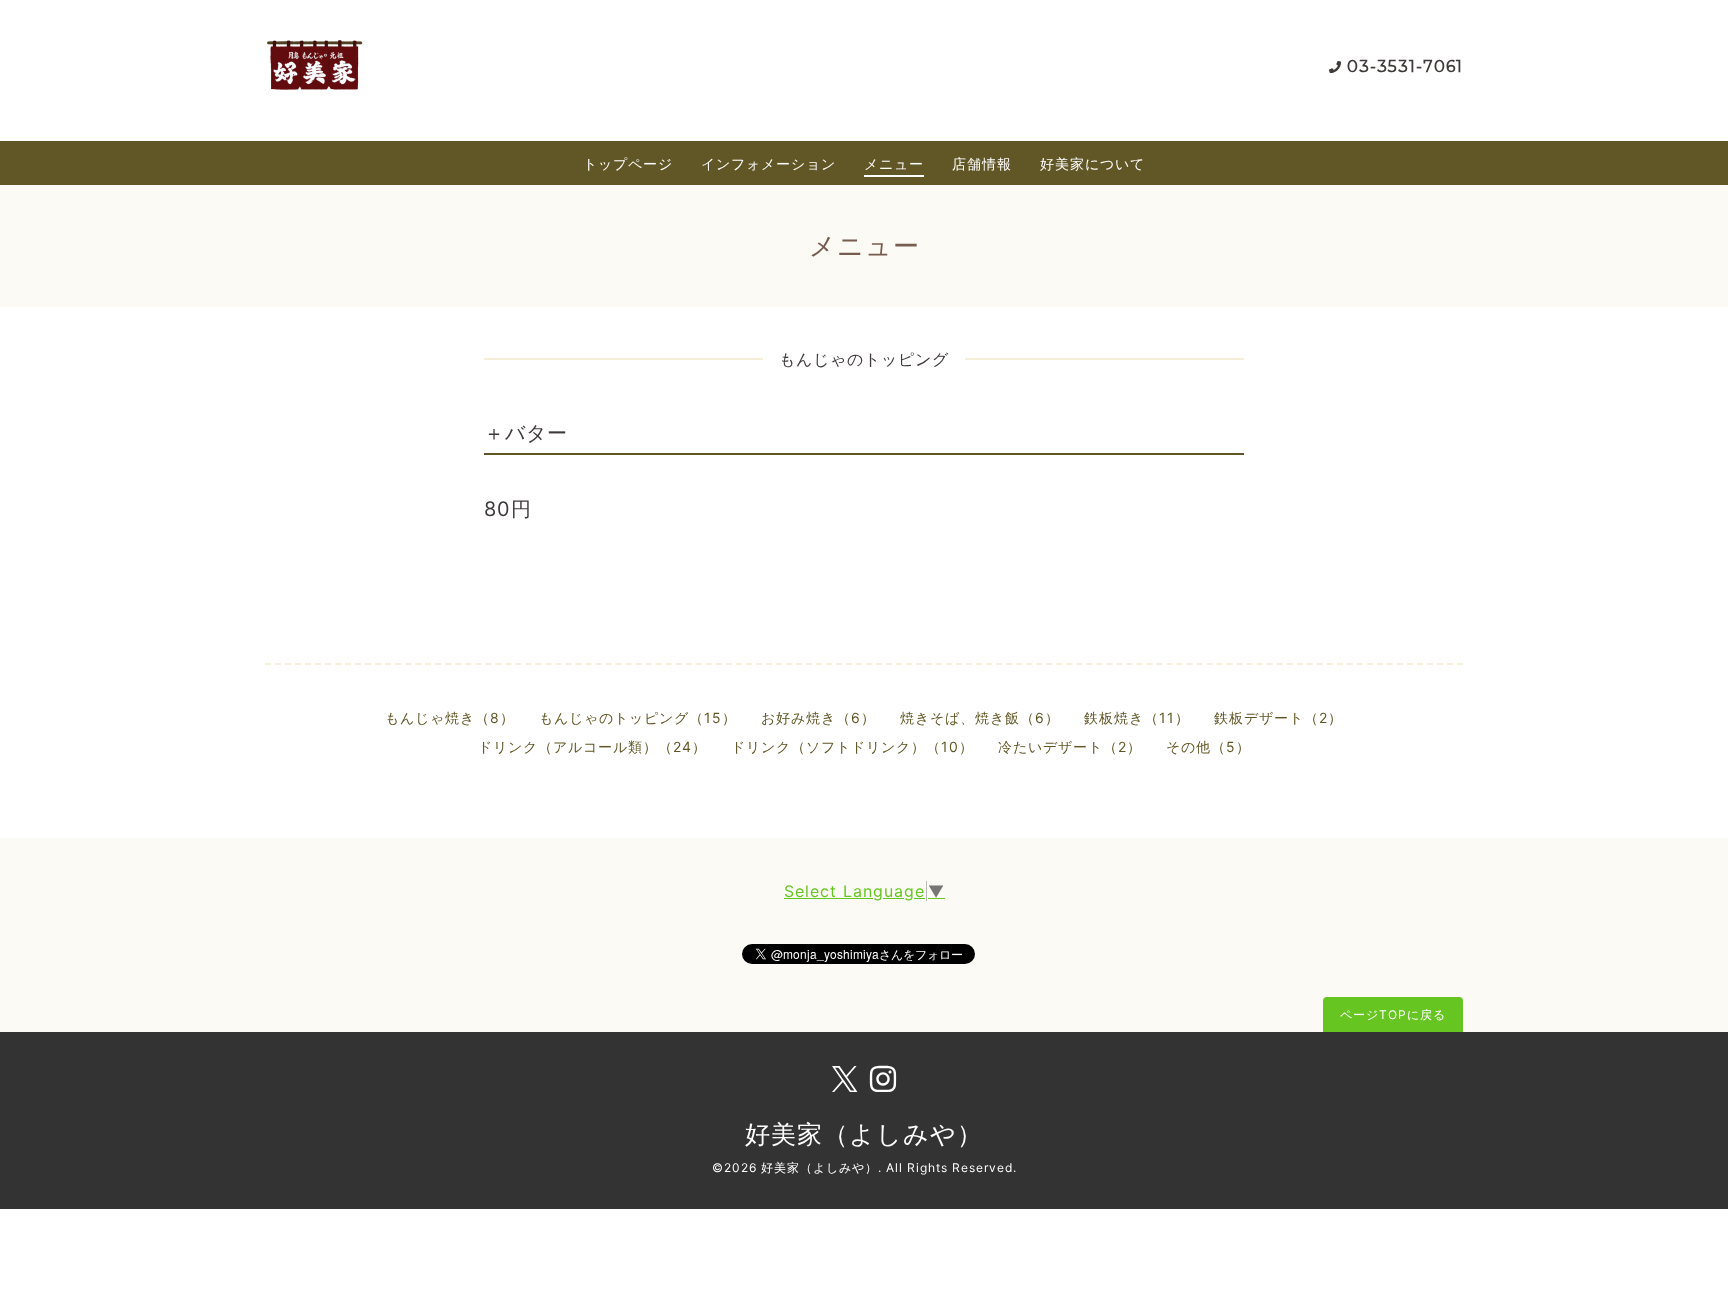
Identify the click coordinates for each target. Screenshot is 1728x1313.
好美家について (1092, 163)
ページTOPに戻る (1393, 1014)
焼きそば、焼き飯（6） (980, 717)
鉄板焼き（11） (1137, 717)
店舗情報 (982, 163)
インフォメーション (768, 163)
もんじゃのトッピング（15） (638, 717)
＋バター (526, 433)
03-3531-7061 (1405, 66)
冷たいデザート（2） (1070, 746)
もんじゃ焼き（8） (450, 717)
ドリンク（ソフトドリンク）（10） (852, 746)
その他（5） (1208, 746)
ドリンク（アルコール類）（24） (592, 746)
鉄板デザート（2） (1278, 717)
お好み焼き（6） (818, 717)
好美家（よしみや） (864, 1134)
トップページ (628, 163)
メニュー (894, 163)
